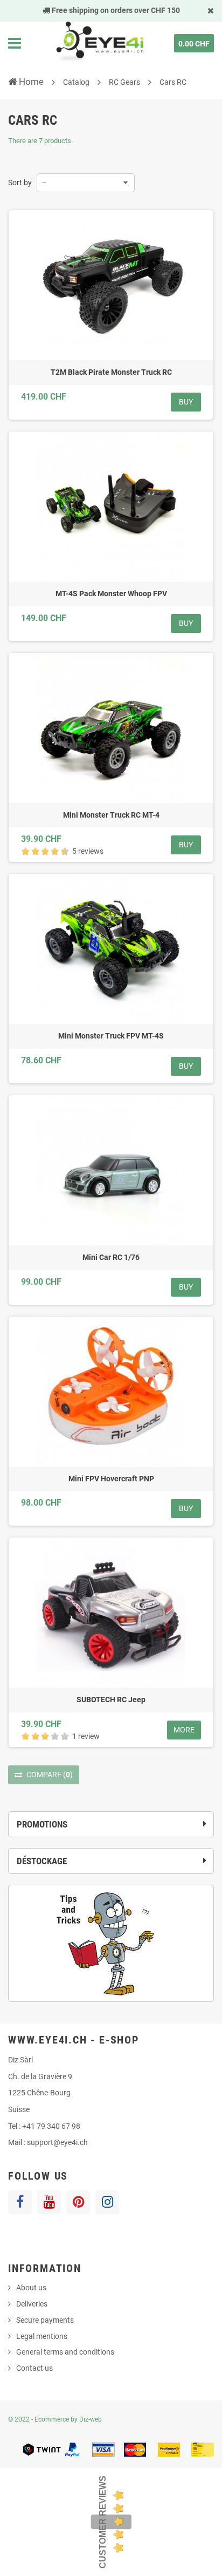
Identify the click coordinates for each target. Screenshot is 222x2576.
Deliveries (32, 2304)
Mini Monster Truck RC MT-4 (111, 815)
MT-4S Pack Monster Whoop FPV (111, 594)
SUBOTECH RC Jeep (111, 1700)
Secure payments (45, 2320)
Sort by (20, 183)
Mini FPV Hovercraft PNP (111, 1479)
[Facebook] (20, 2202)
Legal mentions (42, 2336)
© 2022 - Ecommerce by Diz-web (55, 2419)
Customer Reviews (103, 2522)
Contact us (34, 2368)
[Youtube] (49, 2202)
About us (31, 2288)
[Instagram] (107, 2202)
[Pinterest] (78, 2202)
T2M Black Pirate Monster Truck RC (111, 372)
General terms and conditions (65, 2352)
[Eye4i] (99, 43)
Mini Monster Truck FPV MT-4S (111, 1036)
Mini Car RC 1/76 (111, 1257)
